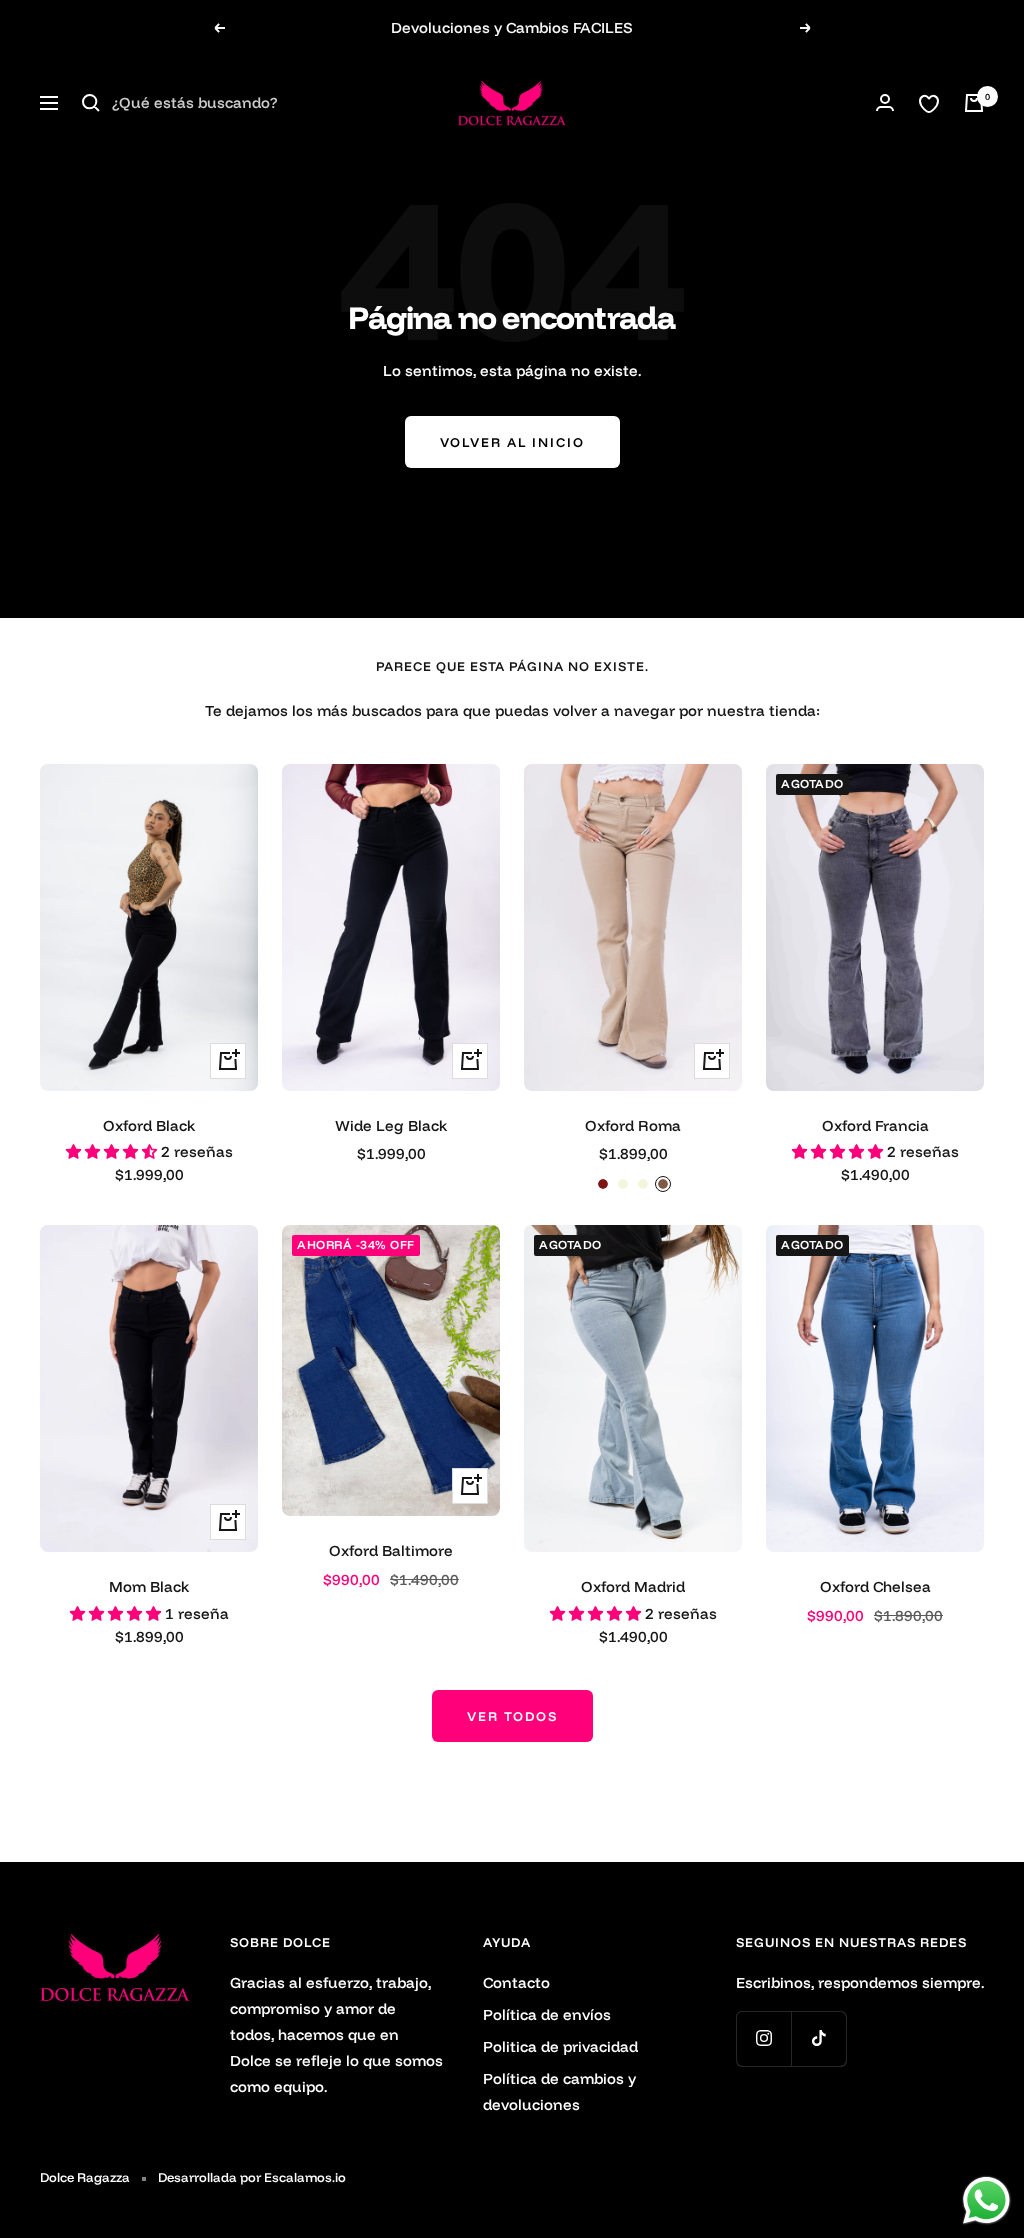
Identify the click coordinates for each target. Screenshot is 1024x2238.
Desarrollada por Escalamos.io (252, 2177)
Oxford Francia (875, 1125)
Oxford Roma (633, 1125)
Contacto (516, 1982)
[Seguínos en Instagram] (763, 2038)
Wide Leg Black (391, 1125)
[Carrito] (974, 103)
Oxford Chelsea (875, 1586)
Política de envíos (547, 2014)
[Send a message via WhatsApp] (986, 2200)
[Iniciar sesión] (885, 102)
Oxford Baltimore (391, 1550)
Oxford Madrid (633, 1586)
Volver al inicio (512, 442)
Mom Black (149, 1586)
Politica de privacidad (560, 2046)
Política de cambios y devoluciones (559, 2091)
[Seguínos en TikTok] (818, 2038)
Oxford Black (149, 1125)
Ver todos (512, 1716)
